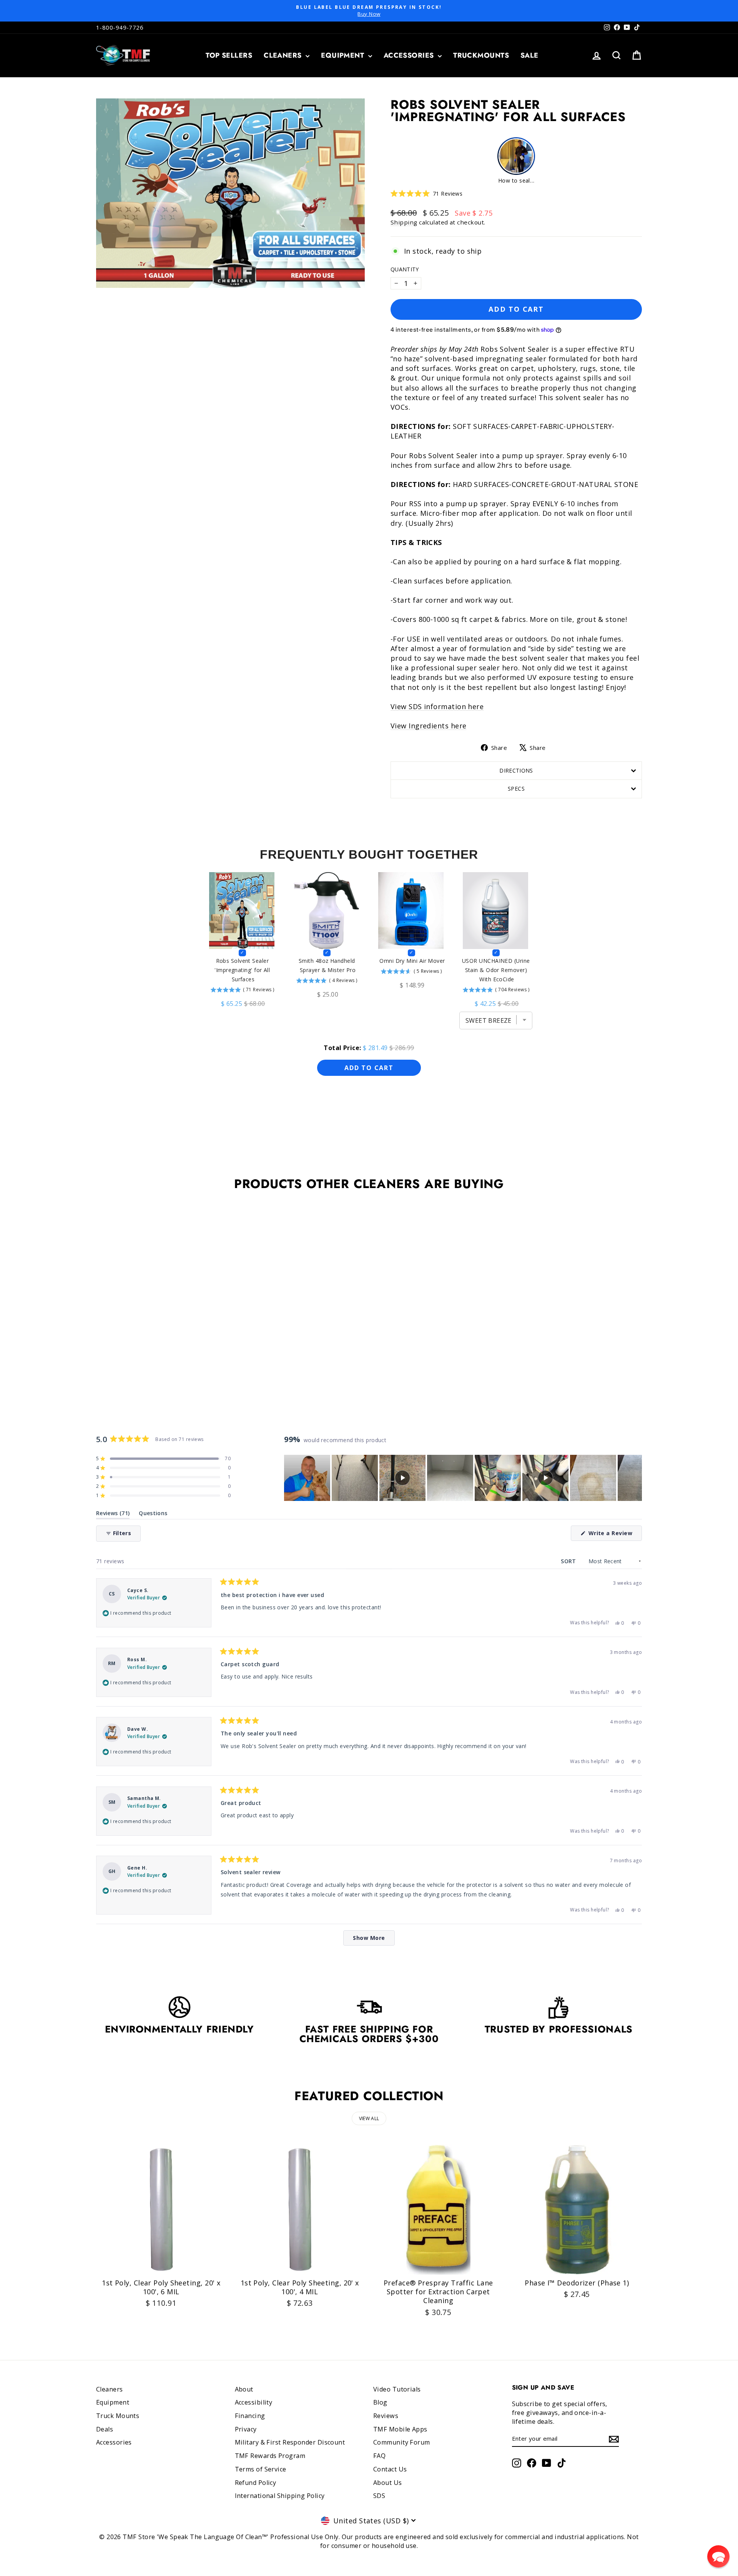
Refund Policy (256, 2483)
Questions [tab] (153, 1515)
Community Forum (402, 2442)
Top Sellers (229, 55)
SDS (379, 2496)
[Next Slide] (636, 1478)
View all (369, 2118)
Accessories (410, 55)
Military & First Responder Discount (290, 2442)
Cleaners (284, 55)
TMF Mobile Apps (400, 2429)
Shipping (404, 222)
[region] (463, 1478)
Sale (529, 55)
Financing (250, 2416)
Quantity (405, 269)
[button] (426, 194)
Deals (105, 2429)
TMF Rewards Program (270, 2456)
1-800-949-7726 (120, 27)
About (244, 2389)
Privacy (246, 2429)
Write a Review (614, 1535)
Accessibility (254, 2402)
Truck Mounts (118, 2416)
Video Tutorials (397, 2389)
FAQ (379, 2456)
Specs (516, 789)
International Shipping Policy (280, 2496)
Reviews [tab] (113, 1515)
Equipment (344, 55)
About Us (388, 2483)
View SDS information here (437, 706)
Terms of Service (261, 2469)
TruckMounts (481, 55)
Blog (380, 2402)
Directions (516, 770)
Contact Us (390, 2469)
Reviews (386, 2416)
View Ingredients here (428, 726)
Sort (569, 1561)
